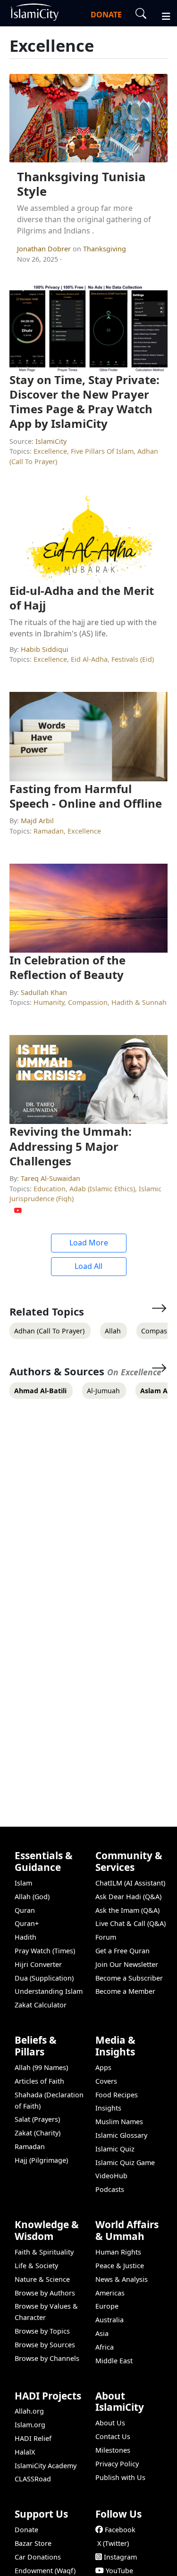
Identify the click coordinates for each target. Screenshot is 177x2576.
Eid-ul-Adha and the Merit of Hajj (82, 598)
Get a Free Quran (122, 1951)
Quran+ (27, 1923)
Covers (106, 2081)
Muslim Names (119, 2122)
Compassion (88, 1002)
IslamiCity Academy (46, 2466)
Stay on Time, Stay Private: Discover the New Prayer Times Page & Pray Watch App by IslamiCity (84, 402)
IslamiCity (51, 441)
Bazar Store (33, 2543)
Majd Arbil (37, 821)
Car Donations (38, 2557)
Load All (88, 1266)
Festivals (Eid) (133, 659)
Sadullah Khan (44, 992)
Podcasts (110, 2189)
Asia (102, 2333)
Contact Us (113, 2436)
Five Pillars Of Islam (102, 451)
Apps (103, 2067)
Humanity (49, 1002)
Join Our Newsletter (127, 1964)
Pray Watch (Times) (45, 1951)
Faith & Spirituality (44, 2252)
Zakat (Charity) (38, 2133)
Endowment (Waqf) (45, 2571)
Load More (89, 1243)
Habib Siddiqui (45, 649)
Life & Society (36, 2266)
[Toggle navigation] (162, 15)
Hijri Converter (38, 1964)
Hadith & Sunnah (139, 1002)
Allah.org (29, 2411)
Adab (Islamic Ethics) (102, 1189)
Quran (25, 1910)
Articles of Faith (39, 2081)
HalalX (25, 2452)
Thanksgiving (105, 249)
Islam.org (30, 2425)
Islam (23, 1883)
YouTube (119, 2571)
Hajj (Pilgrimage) (41, 2160)
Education (50, 1189)
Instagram (120, 2557)
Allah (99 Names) (41, 2067)
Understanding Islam (49, 1991)
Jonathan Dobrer (45, 249)
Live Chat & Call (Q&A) (131, 1923)
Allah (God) (32, 1897)
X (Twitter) (113, 2543)
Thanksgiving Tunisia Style (81, 184)
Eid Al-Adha (89, 659)
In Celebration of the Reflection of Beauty (67, 967)
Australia (110, 2320)
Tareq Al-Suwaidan (51, 1178)
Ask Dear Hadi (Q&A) (128, 1897)
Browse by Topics (42, 2331)
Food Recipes (117, 2095)
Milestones (113, 2450)
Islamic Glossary (121, 2135)
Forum (106, 1937)
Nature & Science (42, 2279)
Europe (107, 2306)
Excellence (50, 451)
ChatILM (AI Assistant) (130, 1883)
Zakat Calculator (41, 2005)
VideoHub (111, 2176)
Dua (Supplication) (44, 1978)
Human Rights (118, 2252)
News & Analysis (122, 2279)
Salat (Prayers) (37, 2119)
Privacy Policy (117, 2464)
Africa (105, 2347)
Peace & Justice (120, 2266)
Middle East (114, 2361)
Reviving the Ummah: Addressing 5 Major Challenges (71, 1146)
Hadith (25, 1937)
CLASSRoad (33, 2479)
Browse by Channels (47, 2358)
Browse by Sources (45, 2345)
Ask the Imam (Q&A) (127, 1910)
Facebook (120, 2530)
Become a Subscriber (129, 1978)
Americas (110, 2293)
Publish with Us (120, 2477)
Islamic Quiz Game (125, 2163)
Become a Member (125, 1991)
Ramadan (49, 831)
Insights (108, 2108)
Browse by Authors (45, 2293)
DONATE (106, 15)
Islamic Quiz (115, 2149)
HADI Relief (33, 2438)
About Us (110, 2423)
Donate (26, 2530)
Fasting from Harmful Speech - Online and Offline (86, 796)
